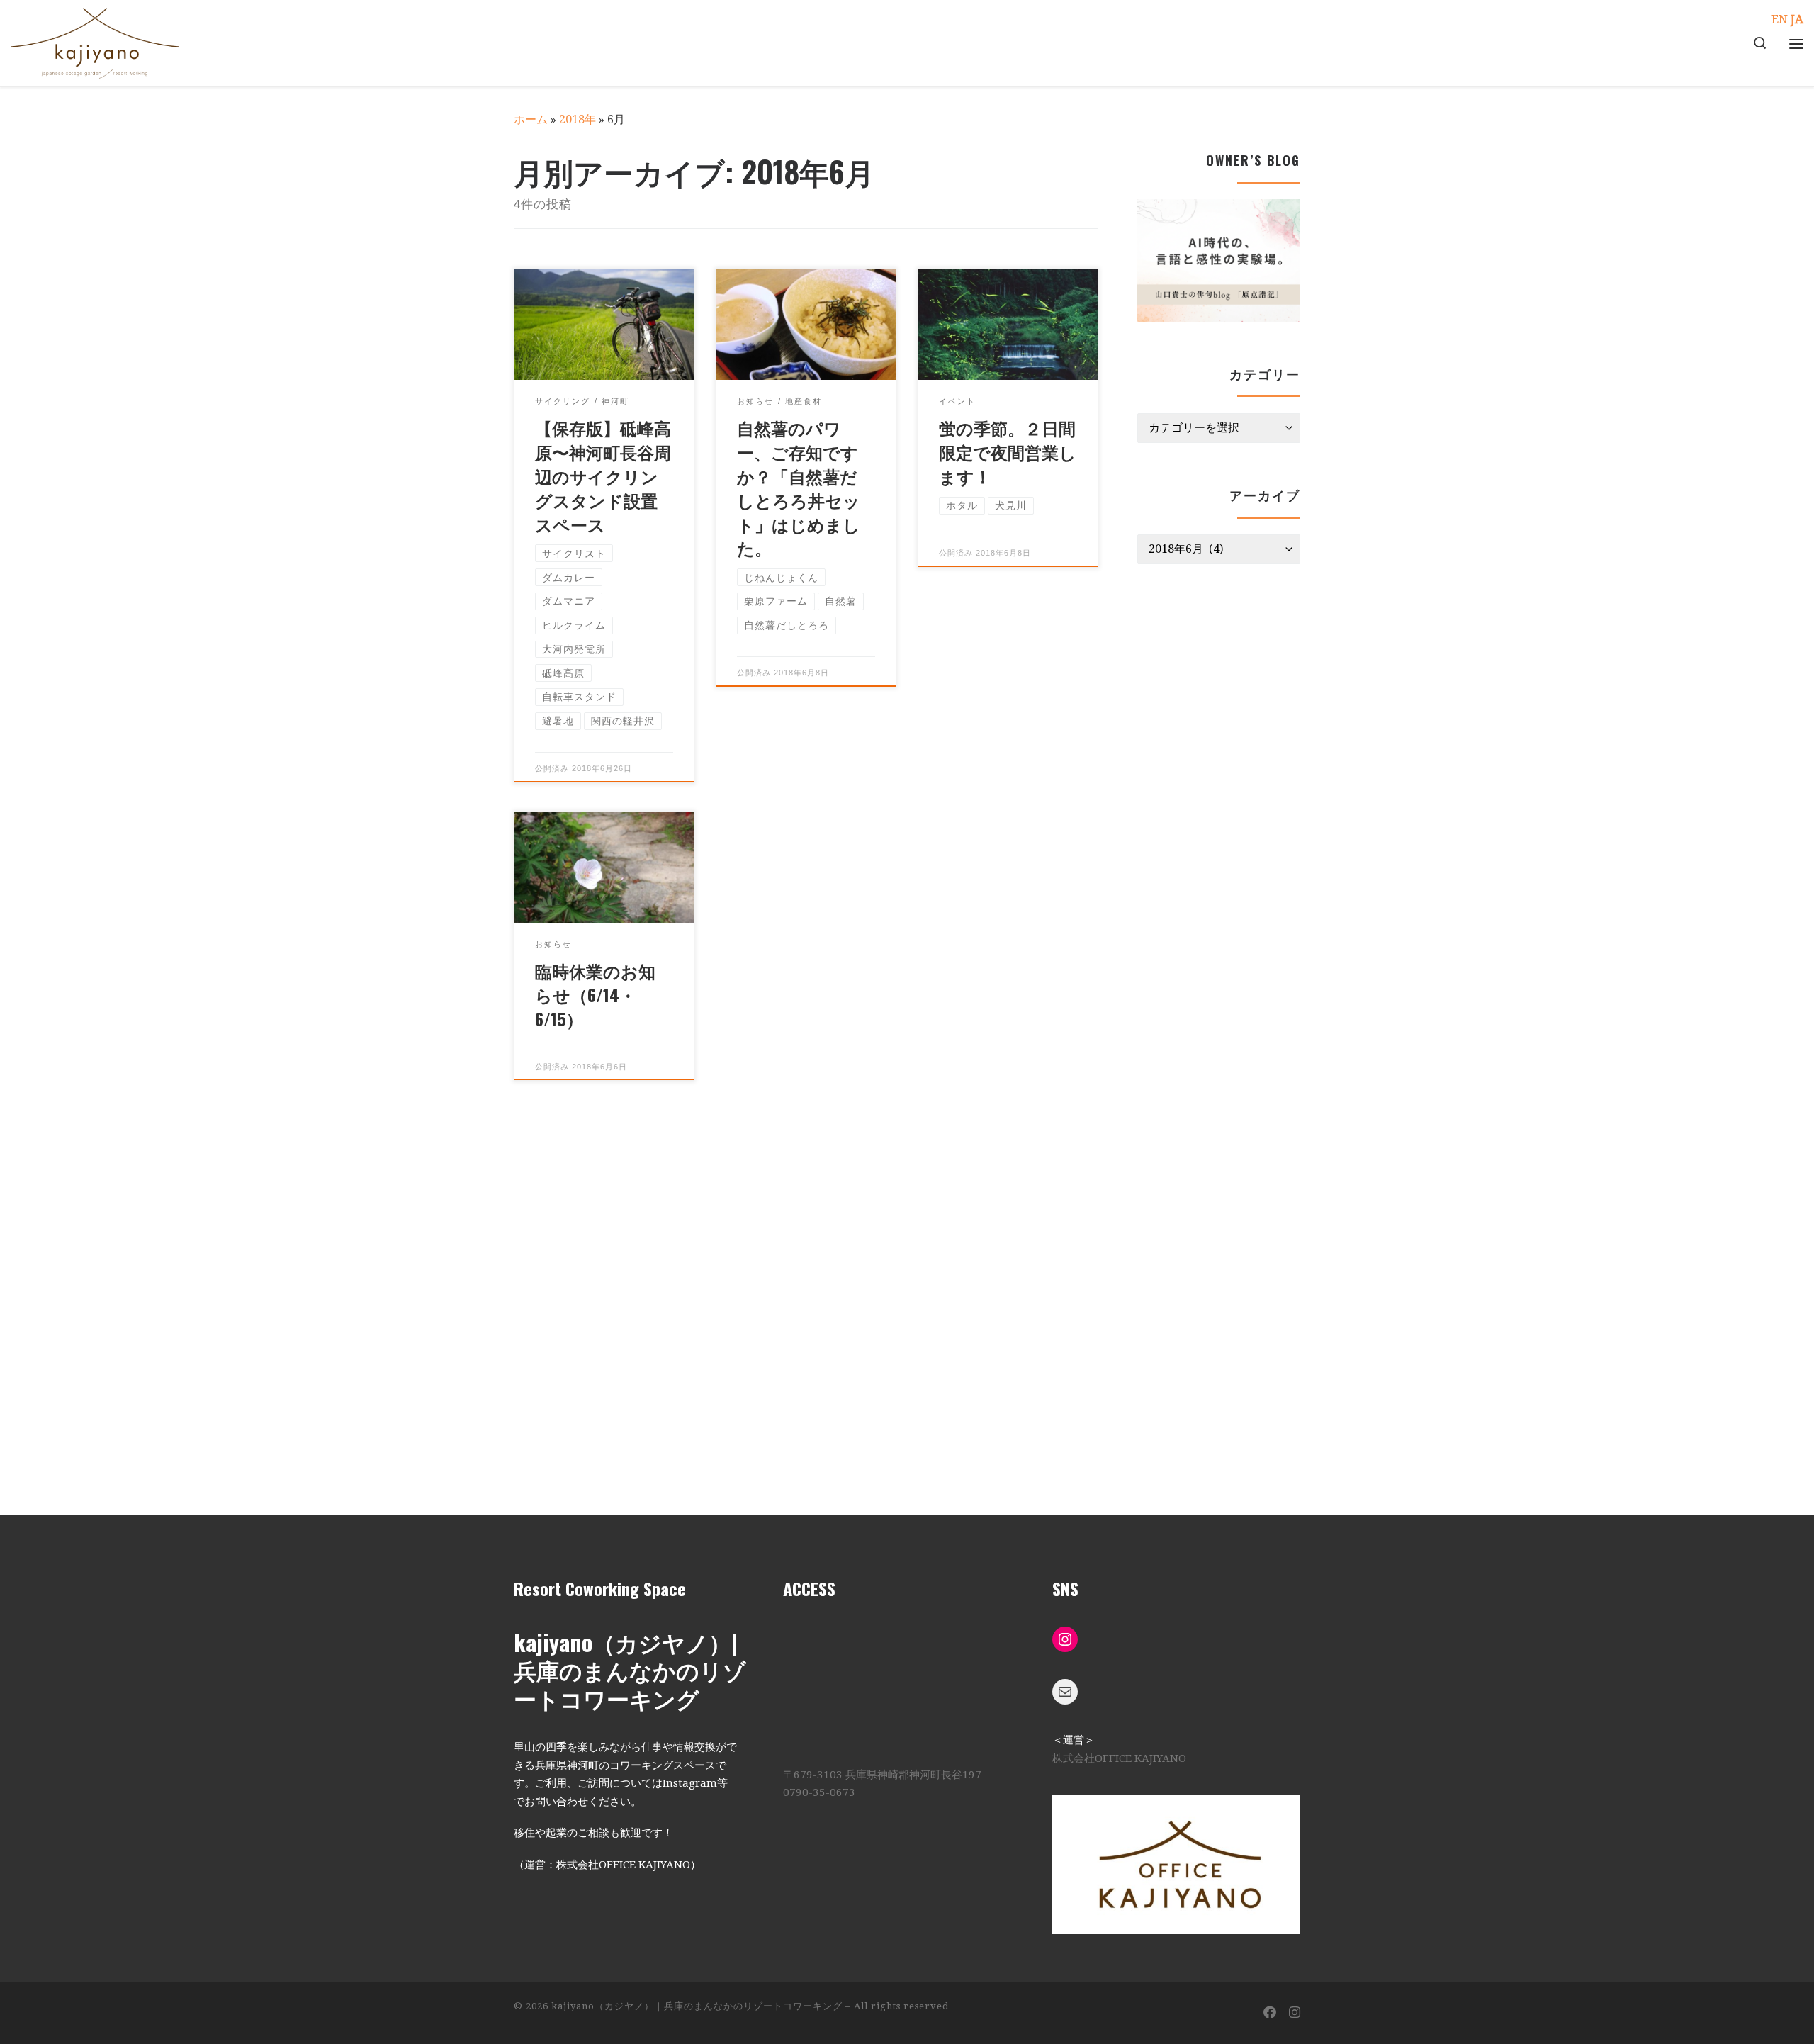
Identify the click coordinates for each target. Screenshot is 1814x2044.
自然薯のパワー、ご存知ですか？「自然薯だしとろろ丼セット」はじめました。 (799, 487)
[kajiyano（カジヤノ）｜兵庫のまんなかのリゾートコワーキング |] (95, 39)
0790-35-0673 (819, 1792)
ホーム (531, 119)
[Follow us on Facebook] (1270, 2013)
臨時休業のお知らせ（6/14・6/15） (595, 994)
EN (1780, 19)
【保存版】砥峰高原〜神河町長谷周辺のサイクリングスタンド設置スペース (603, 475)
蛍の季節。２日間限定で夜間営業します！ (1008, 451)
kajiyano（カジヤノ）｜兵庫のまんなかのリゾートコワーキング (697, 2006)
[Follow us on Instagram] (1295, 2013)
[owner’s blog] (1219, 260)
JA (1797, 19)
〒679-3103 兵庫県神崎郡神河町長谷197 (882, 1775)
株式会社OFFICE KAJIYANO (1119, 1758)
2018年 (578, 119)
